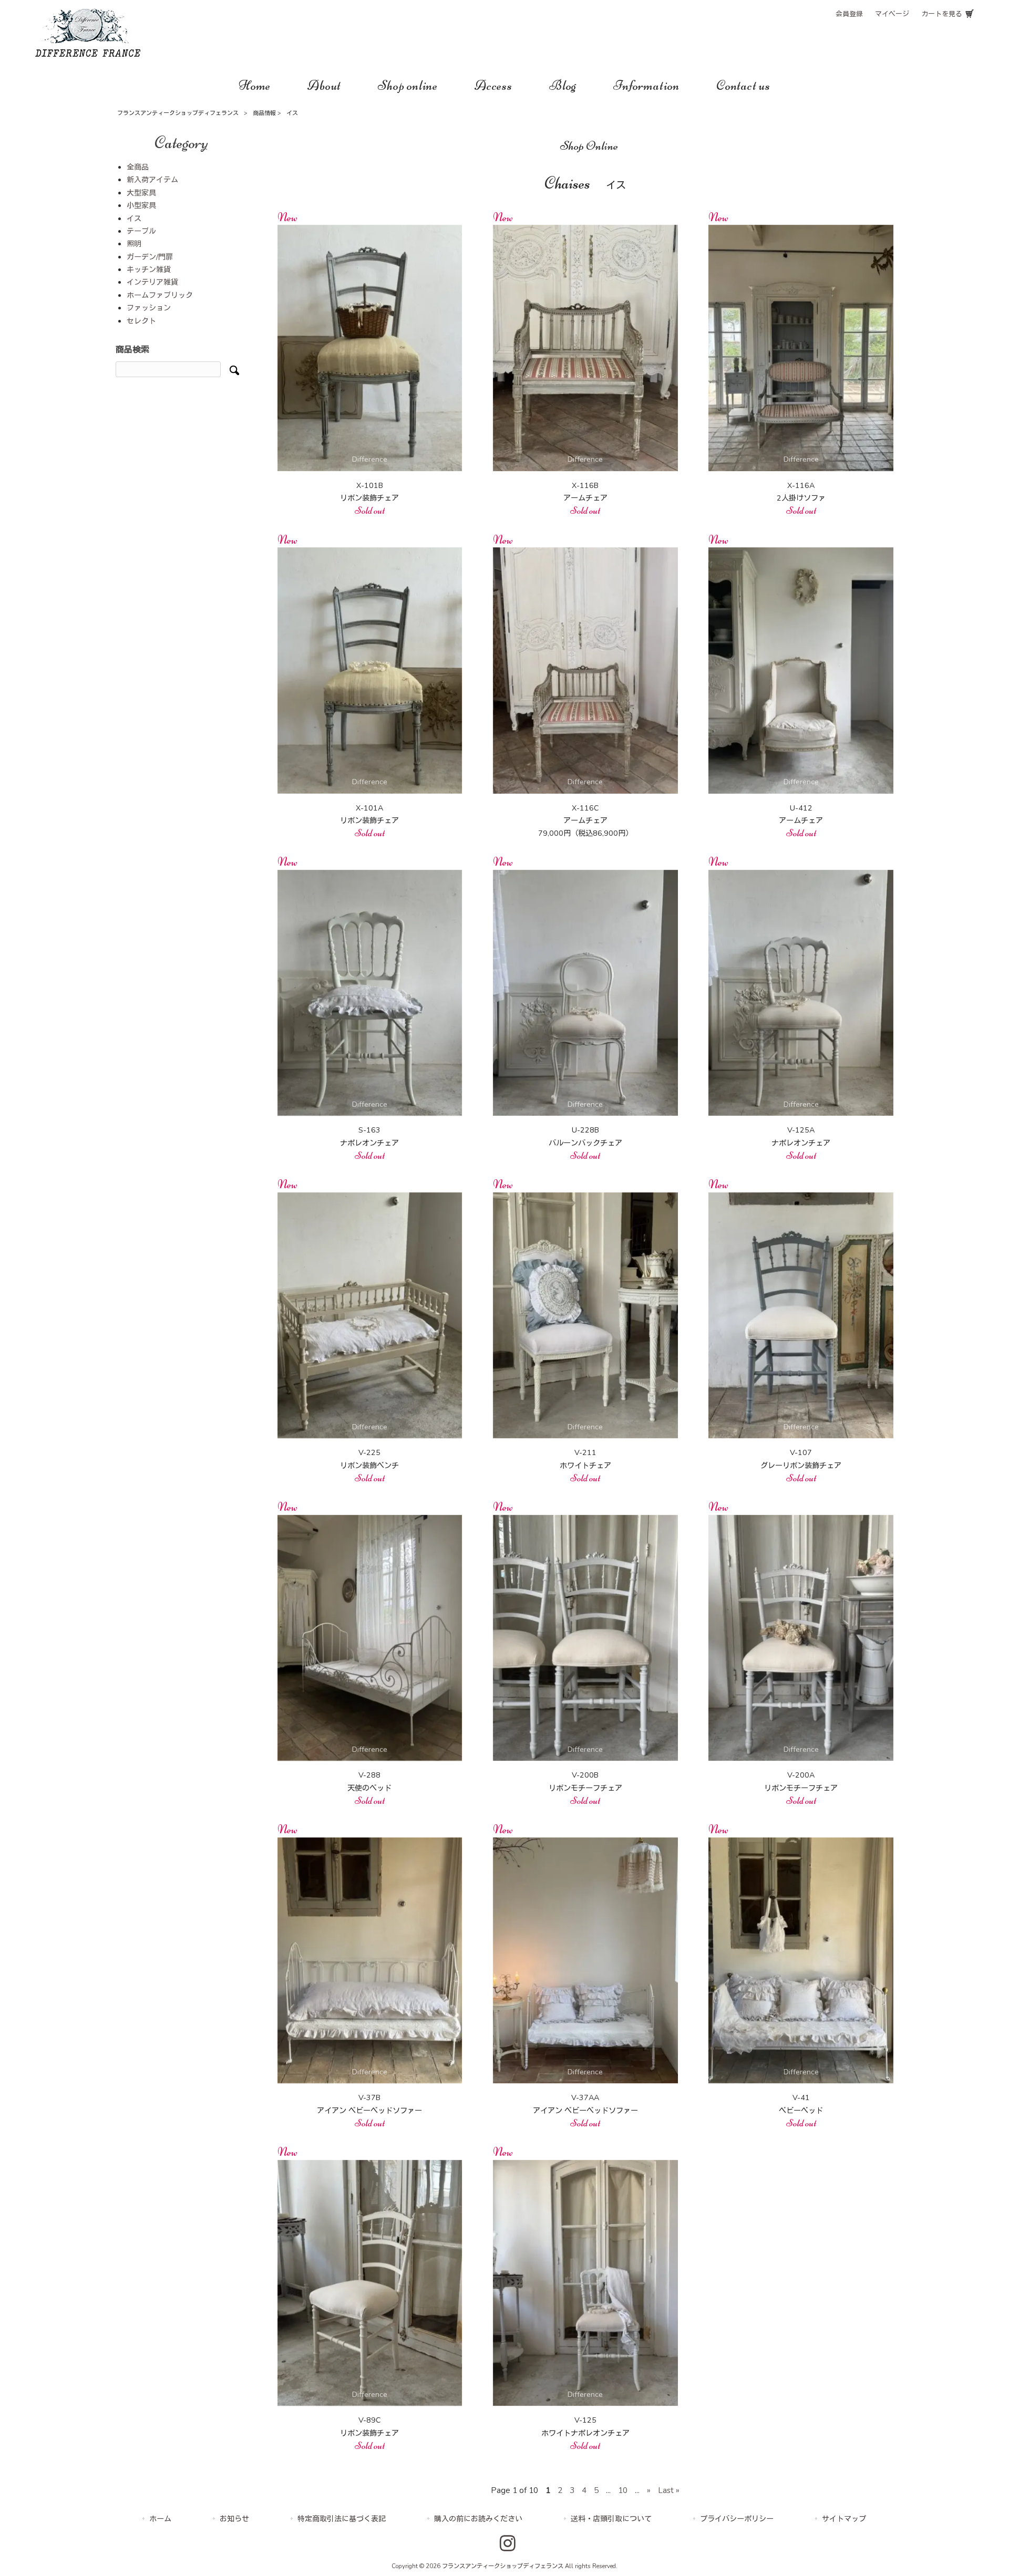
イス (134, 219)
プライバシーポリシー (737, 2519)
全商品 (138, 167)
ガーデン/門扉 (150, 257)
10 (623, 2490)
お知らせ (234, 2519)
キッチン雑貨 (149, 270)
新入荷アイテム (152, 180)
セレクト (141, 321)
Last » (669, 2490)
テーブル (141, 231)
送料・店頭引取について (611, 2519)
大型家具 (141, 193)
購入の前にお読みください (478, 2519)
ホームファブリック (160, 295)
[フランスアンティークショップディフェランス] (88, 54)
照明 (134, 244)
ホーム (160, 2519)
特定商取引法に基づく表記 (342, 2519)
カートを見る (942, 14)
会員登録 (849, 14)
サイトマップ (844, 2519)
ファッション (149, 308)
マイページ (892, 14)
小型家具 (141, 206)
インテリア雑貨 (152, 282)
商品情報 (264, 113)
